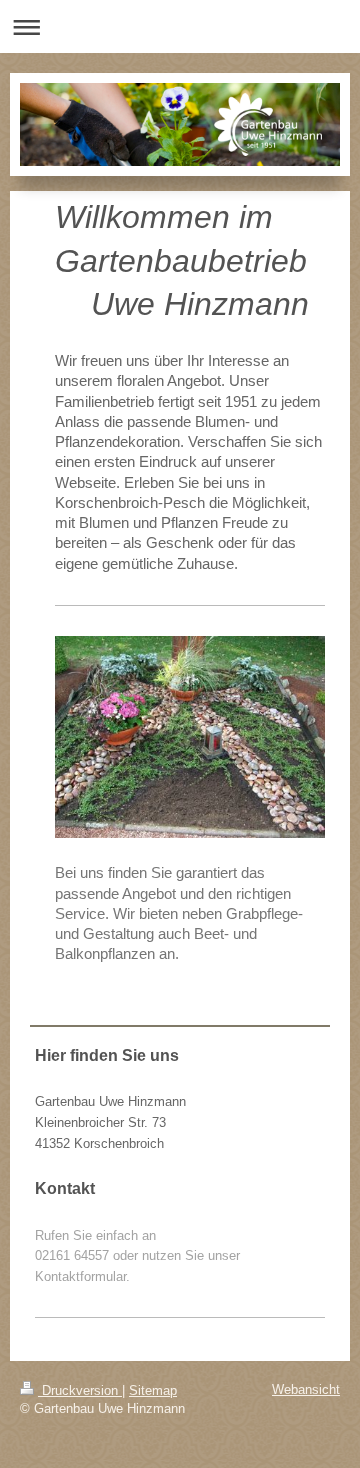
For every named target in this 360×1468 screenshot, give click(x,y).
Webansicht (306, 1389)
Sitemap (153, 1390)
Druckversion (80, 1390)
